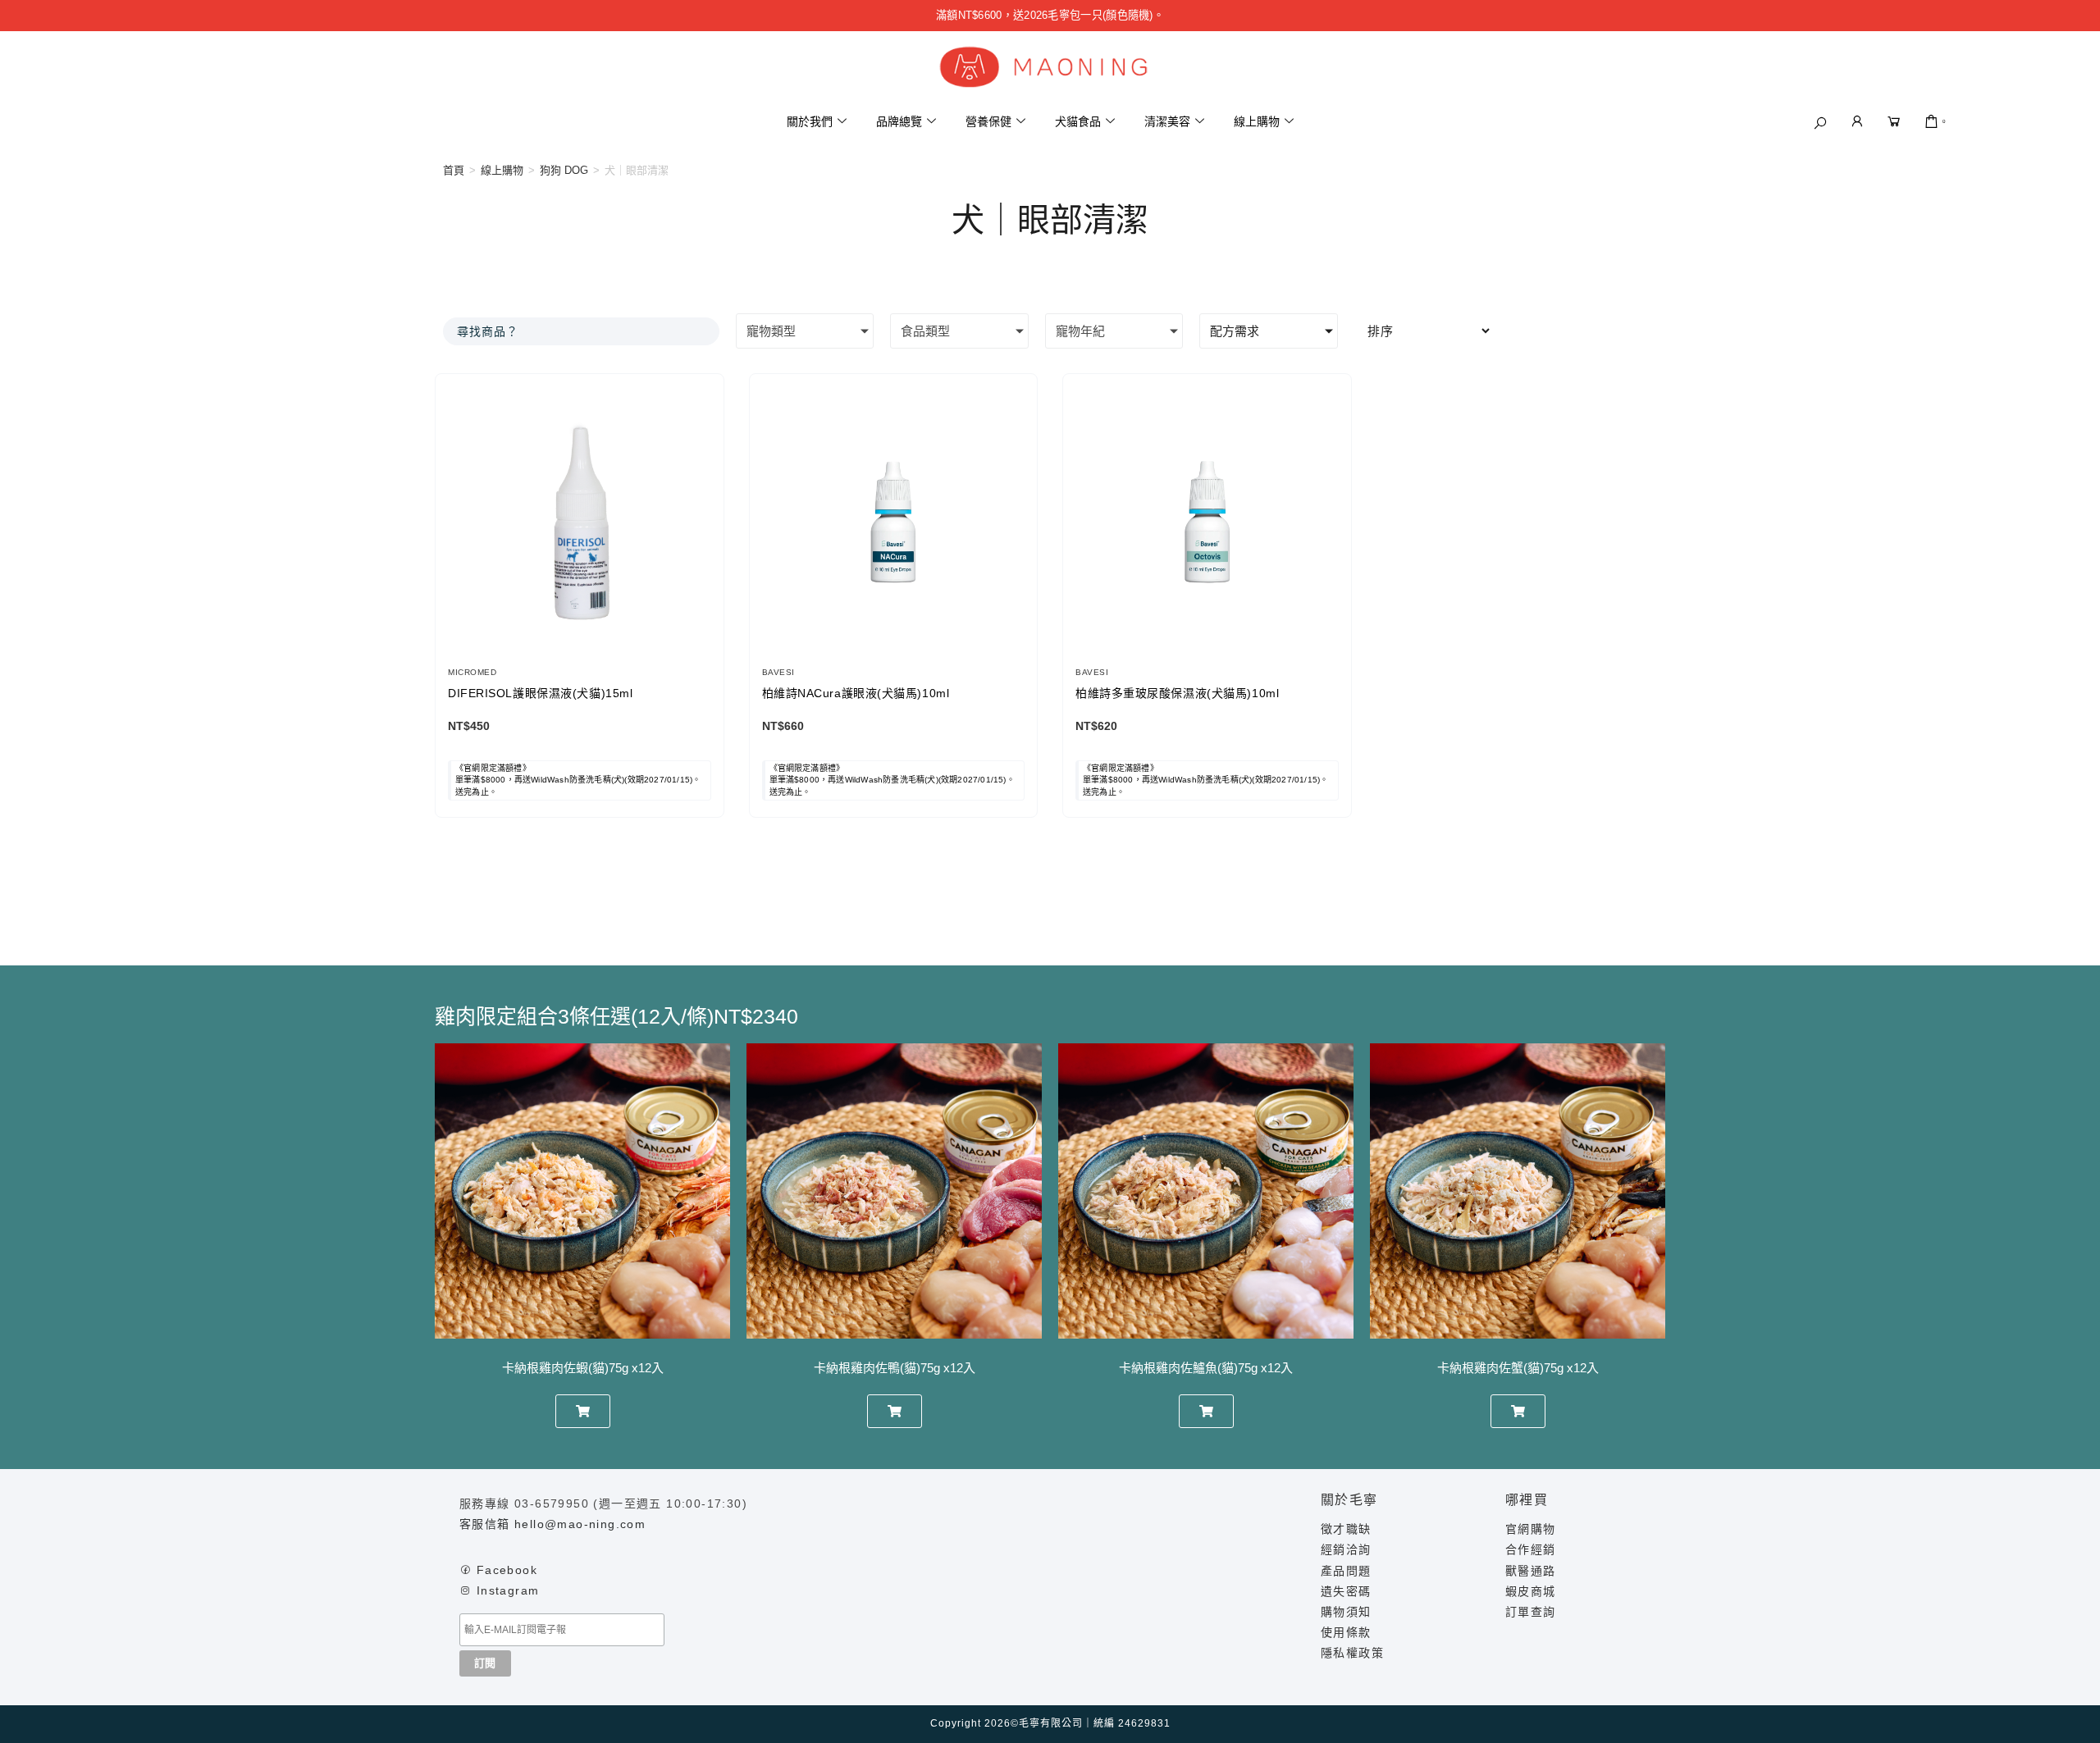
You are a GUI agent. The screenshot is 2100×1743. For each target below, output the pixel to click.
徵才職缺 (1346, 1529)
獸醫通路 (1531, 1571)
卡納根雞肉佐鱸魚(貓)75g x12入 (1206, 1368)
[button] (1820, 123)
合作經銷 (1531, 1549)
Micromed (472, 672)
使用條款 (1346, 1632)
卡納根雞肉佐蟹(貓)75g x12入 (1518, 1368)
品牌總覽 (899, 121)
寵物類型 (771, 331)
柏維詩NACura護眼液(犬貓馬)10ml (856, 693)
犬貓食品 (1078, 121)
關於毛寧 (1349, 1500)
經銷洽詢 (1346, 1549)
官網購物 (1531, 1529)
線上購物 (1257, 121)
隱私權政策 (1352, 1653)
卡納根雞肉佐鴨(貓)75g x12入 (895, 1368)
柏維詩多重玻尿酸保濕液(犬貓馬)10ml (1177, 693)
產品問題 (1346, 1571)
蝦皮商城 (1531, 1591)
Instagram (508, 1590)
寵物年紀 (1080, 331)
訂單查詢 (1531, 1612)
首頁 (454, 170)
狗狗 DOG (564, 170)
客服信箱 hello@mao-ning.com (552, 1524)
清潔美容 (1167, 121)
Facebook (507, 1570)
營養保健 (988, 121)
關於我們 (810, 121)
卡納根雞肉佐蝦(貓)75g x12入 (583, 1368)
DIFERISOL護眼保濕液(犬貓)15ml (540, 693)
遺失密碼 (1346, 1591)
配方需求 (1235, 331)
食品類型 (925, 331)
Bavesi (778, 672)
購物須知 (1346, 1612)
